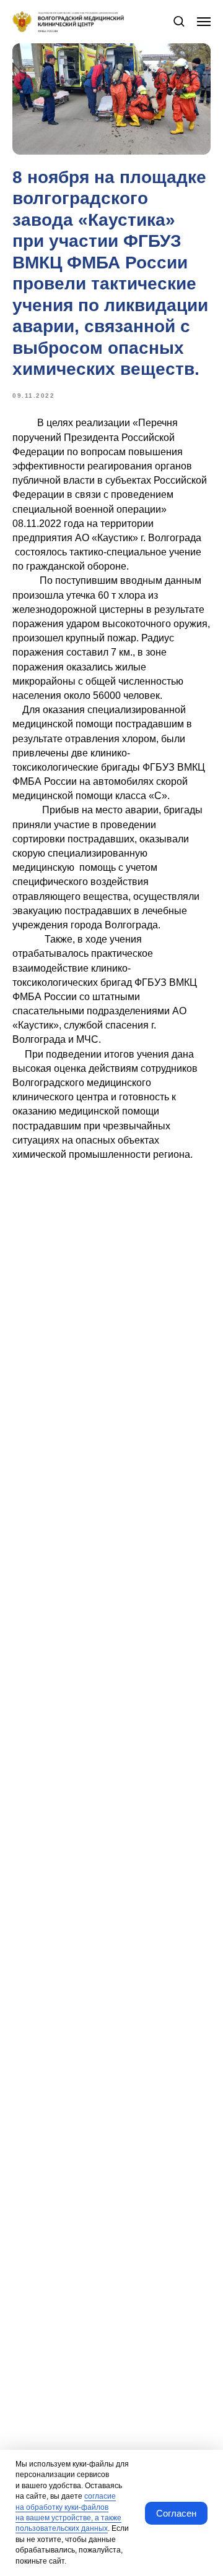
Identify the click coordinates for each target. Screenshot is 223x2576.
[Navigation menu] (204, 22)
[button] (179, 21)
